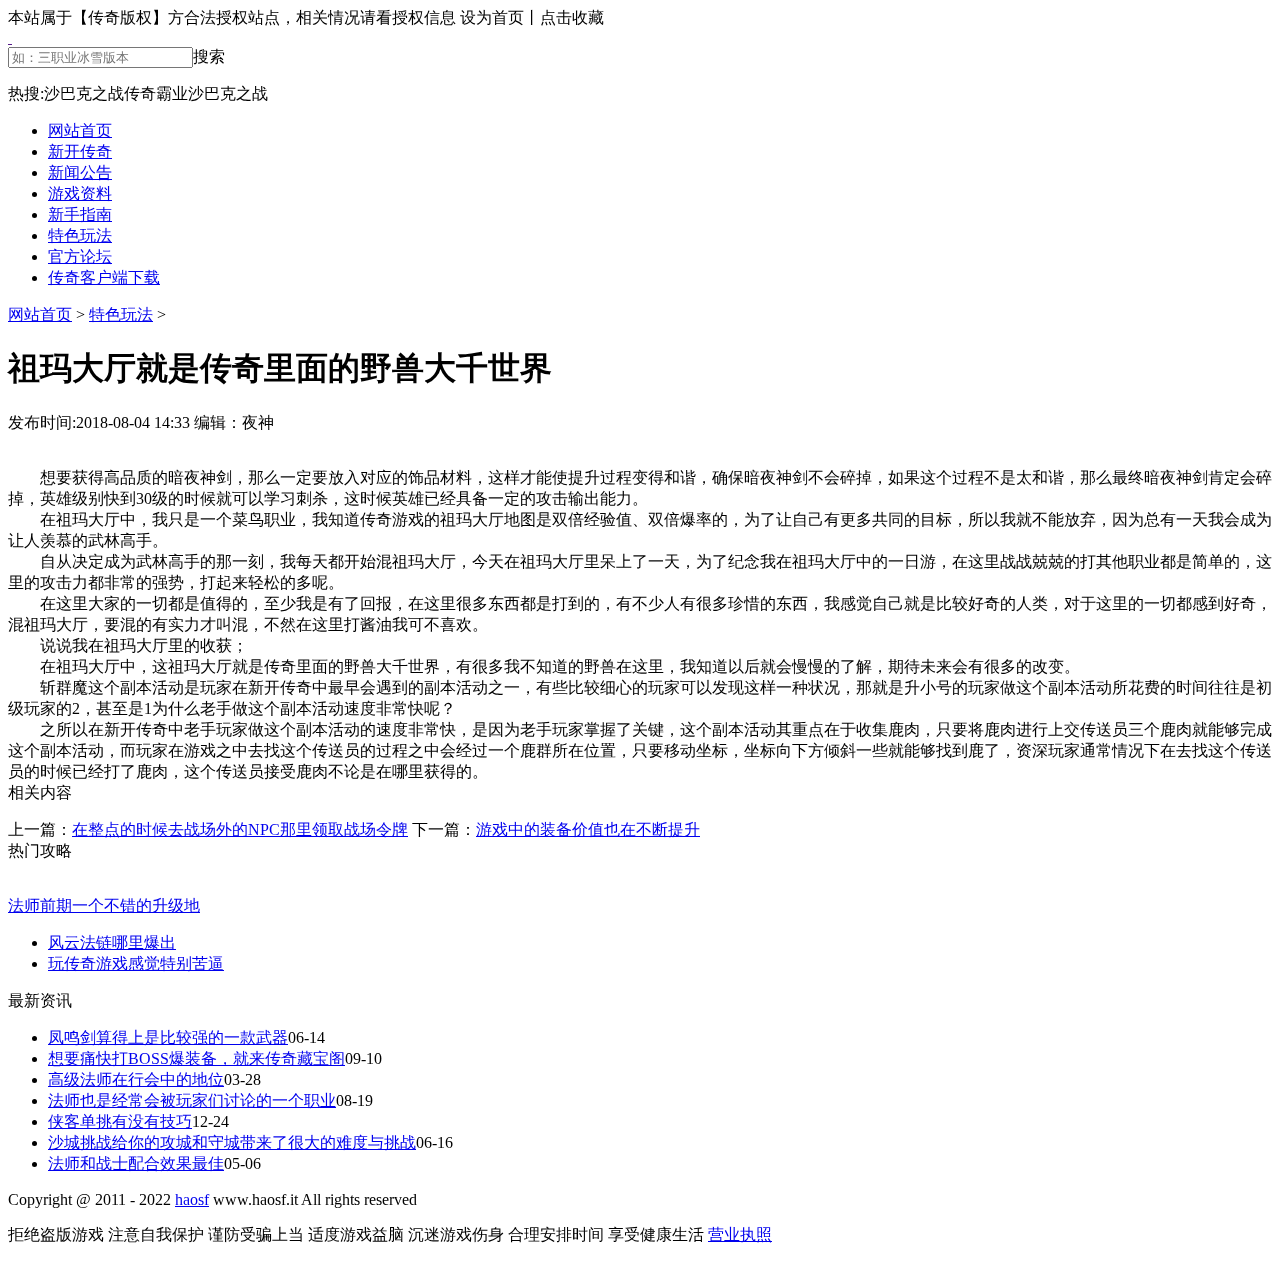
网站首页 (80, 130)
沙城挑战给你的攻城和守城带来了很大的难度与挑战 (232, 1142)
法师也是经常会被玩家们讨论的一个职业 (192, 1100)
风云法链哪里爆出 (112, 942)
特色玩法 (80, 235)
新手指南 (80, 214)
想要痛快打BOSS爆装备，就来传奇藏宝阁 (196, 1058)
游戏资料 (80, 193)
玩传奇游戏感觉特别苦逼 (136, 963)
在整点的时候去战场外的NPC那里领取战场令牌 (240, 829)
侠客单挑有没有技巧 (120, 1121)
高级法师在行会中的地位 (136, 1079)
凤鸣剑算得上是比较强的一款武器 (168, 1037)
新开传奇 (80, 151)
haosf (192, 1199)
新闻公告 (80, 172)
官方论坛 (80, 256)
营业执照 (740, 1234)
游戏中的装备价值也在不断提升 (588, 829)
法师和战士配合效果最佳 (136, 1163)
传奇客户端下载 (104, 277)
